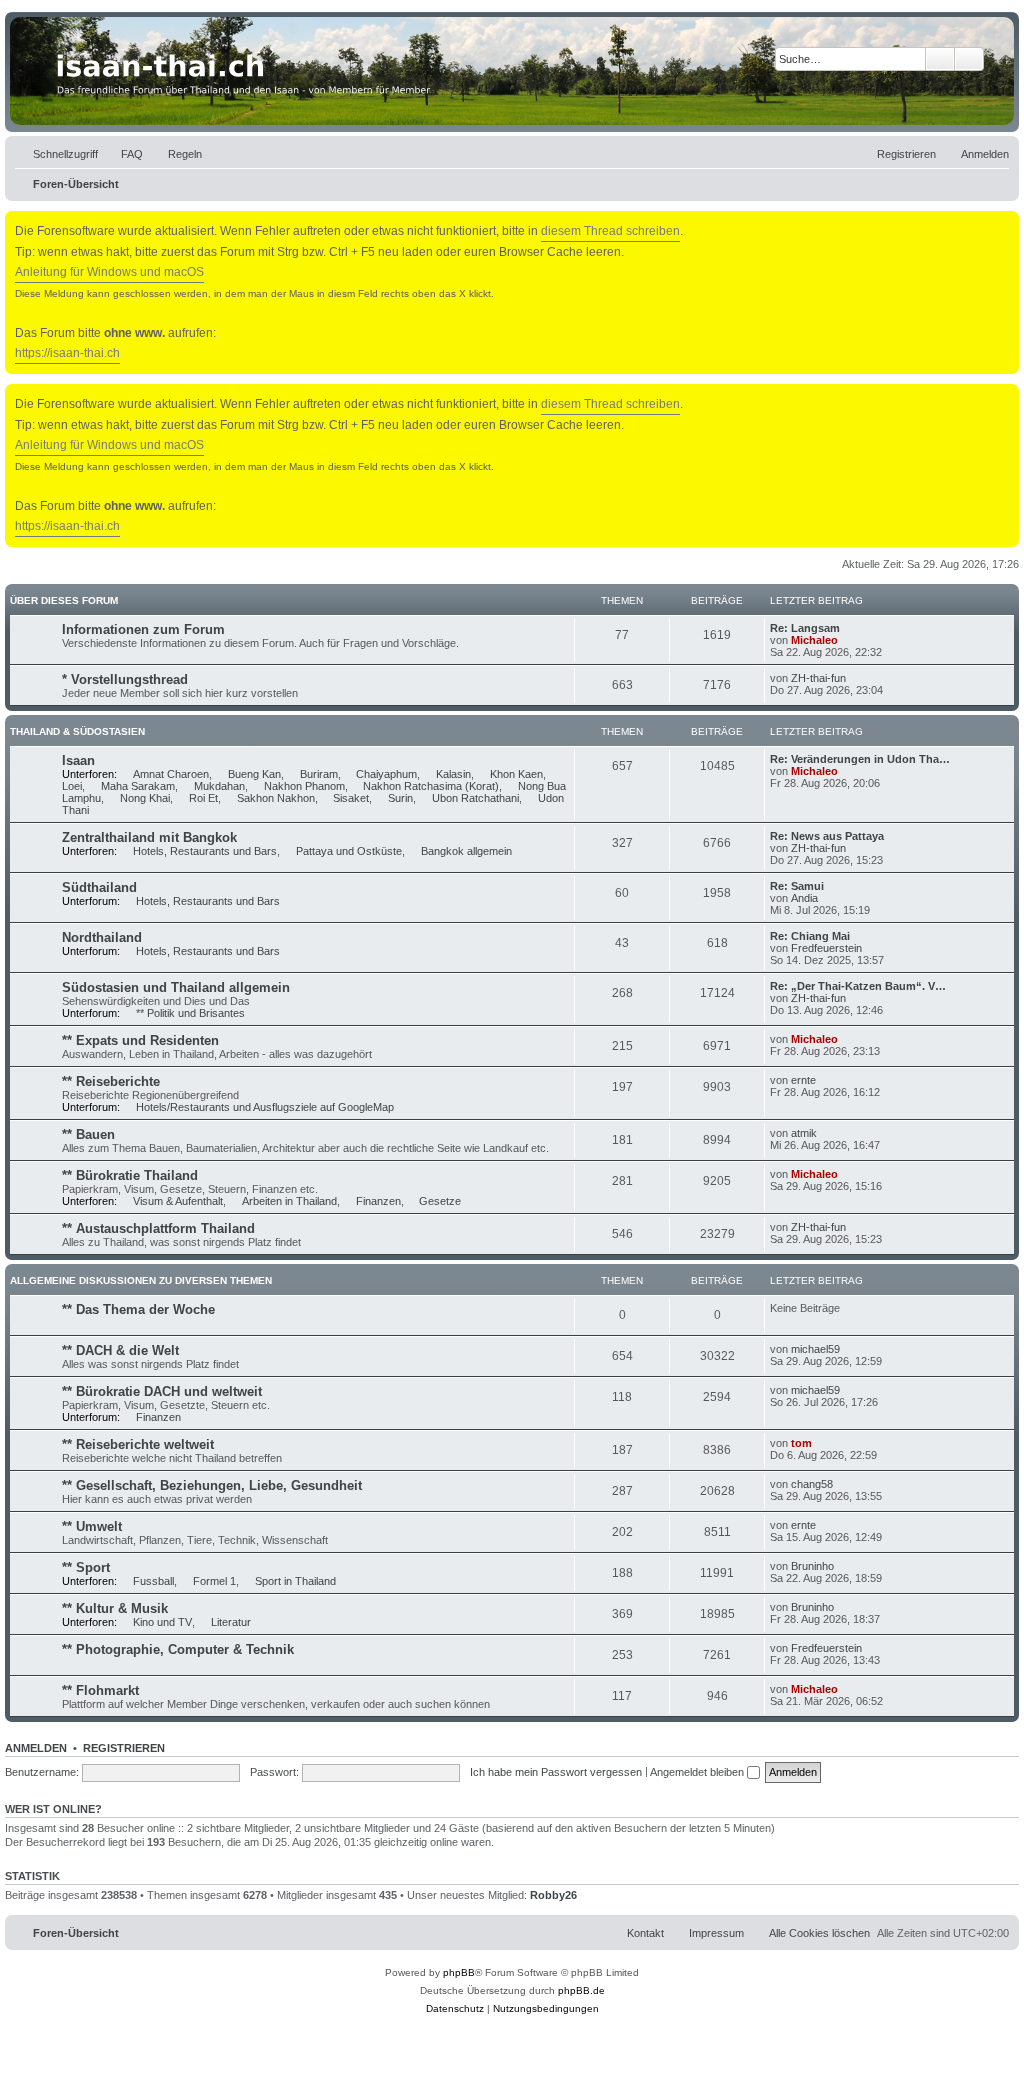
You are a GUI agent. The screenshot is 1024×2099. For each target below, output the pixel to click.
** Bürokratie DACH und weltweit (162, 1391)
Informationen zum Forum (143, 629)
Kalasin (453, 774)
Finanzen (378, 1201)
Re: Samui (797, 886)
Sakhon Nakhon (276, 798)
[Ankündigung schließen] (1006, 222)
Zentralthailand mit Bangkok (149, 837)
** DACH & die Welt (120, 1350)
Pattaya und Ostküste (349, 851)
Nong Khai (145, 798)
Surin (400, 798)
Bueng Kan (254, 774)
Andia (804, 898)
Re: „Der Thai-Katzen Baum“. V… (858, 986)
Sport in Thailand (295, 1581)
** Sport (86, 1567)
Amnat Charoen (171, 774)
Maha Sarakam (138, 786)
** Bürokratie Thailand (130, 1175)
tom (801, 1443)
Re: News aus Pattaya (827, 836)
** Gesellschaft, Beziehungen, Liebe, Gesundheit (212, 1485)
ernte (803, 1080)
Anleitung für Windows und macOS (109, 272)
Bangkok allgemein (466, 851)
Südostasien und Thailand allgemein (176, 987)
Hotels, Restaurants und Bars (205, 851)
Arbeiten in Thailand (289, 1201)
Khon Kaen (516, 774)
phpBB (459, 1972)
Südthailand (99, 887)
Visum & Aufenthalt (178, 1201)
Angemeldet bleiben (698, 1772)
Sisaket (351, 798)
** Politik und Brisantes (190, 1013)
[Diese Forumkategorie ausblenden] (1008, 599)
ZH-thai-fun (818, 678)
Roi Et (203, 798)
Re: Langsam (805, 628)
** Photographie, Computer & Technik (178, 1649)
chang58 (812, 1484)
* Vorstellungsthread (125, 679)
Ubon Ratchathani (475, 798)
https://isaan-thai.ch (67, 353)
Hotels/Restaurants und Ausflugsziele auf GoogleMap (265, 1107)
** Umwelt (92, 1526)
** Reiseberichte (111, 1081)
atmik (804, 1133)
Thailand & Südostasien (77, 731)
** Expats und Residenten (140, 1040)
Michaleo (814, 640)
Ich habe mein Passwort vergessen (556, 1772)
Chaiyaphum (386, 774)
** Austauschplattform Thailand (158, 1228)
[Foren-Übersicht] (512, 71)
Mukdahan (219, 786)
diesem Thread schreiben (610, 231)
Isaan (78, 760)
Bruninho (812, 1566)
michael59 (815, 1349)
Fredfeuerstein (826, 948)
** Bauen (88, 1134)
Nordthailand (102, 937)
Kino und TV (162, 1622)
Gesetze (440, 1201)
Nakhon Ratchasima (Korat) (431, 786)
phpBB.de (581, 1990)
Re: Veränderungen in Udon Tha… (860, 759)
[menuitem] (123, 154)
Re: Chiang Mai (810, 936)
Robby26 (553, 1895)
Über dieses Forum (64, 600)
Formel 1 (214, 1581)
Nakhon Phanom (304, 786)
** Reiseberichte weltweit (138, 1444)
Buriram (319, 774)
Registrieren (124, 1748)
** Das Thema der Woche (138, 1309)
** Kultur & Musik (115, 1608)
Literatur (231, 1622)
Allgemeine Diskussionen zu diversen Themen (141, 1280)
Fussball (153, 1581)
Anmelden (36, 1748)
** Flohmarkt (100, 1690)
